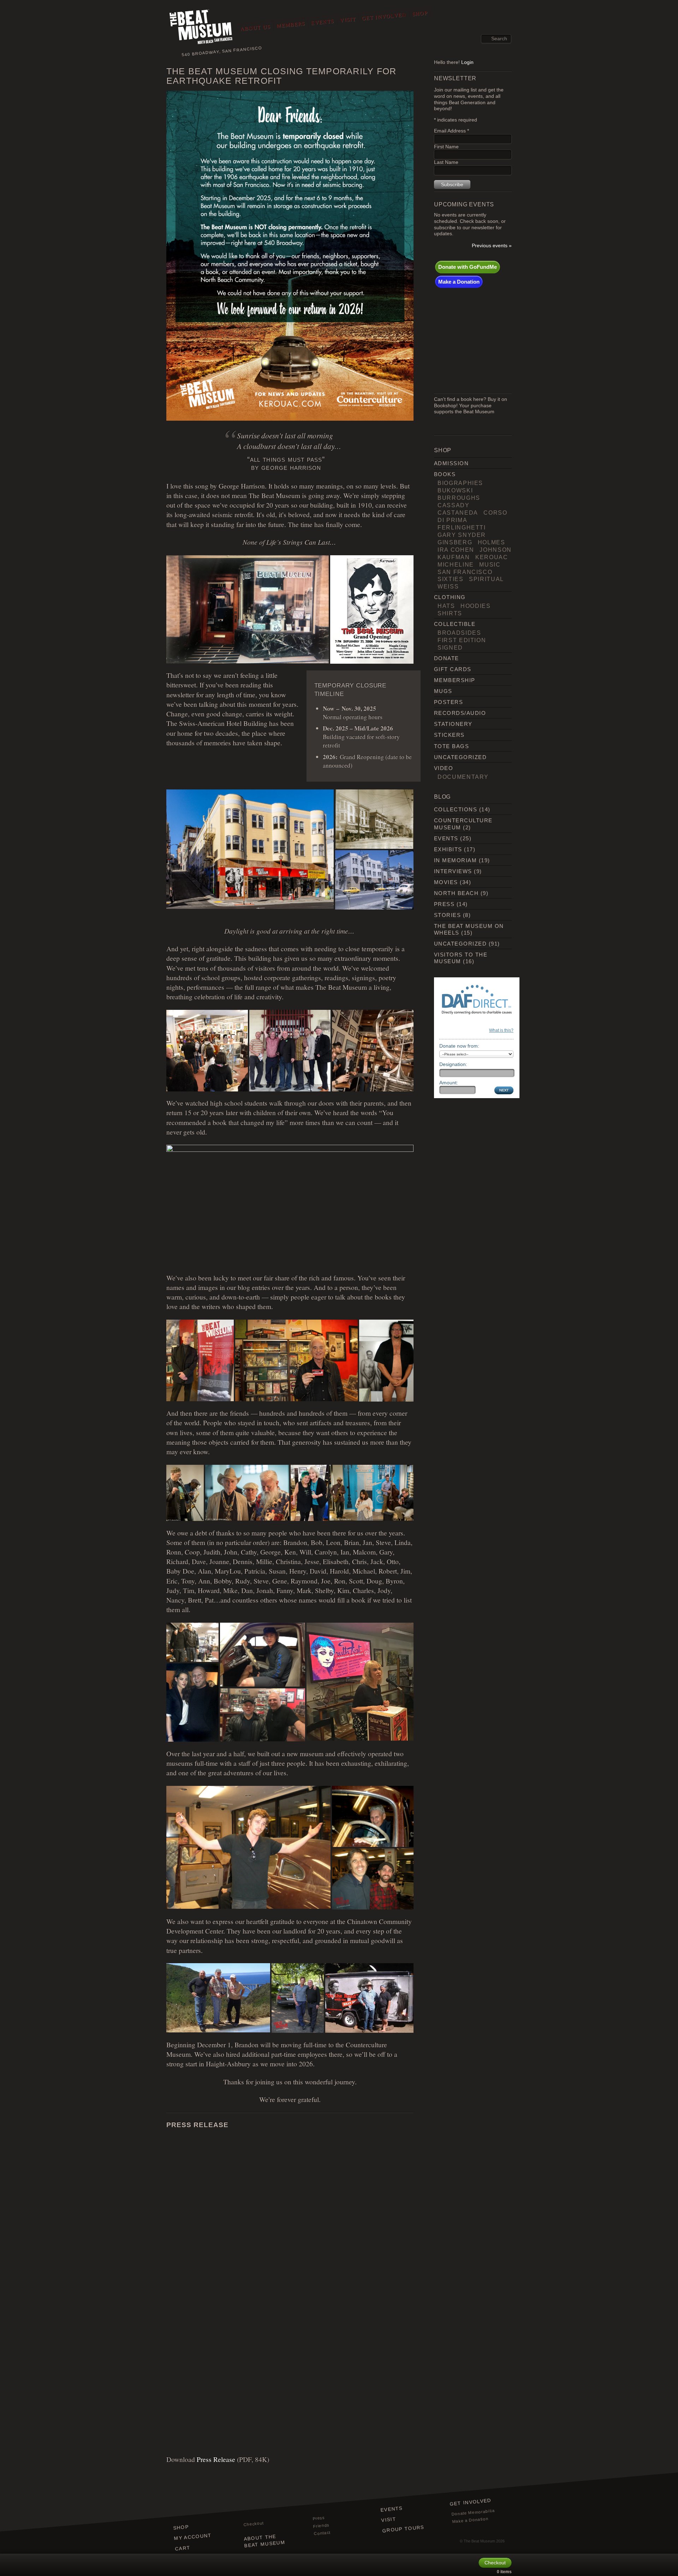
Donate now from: (459, 1046)
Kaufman (454, 557)
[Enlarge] (404, 100)
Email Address (451, 131)
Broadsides (459, 633)
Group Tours (403, 2529)
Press (444, 904)
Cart (183, 2548)
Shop (420, 13)
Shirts (450, 613)
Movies (446, 882)
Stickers (449, 735)
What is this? (501, 1030)
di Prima (452, 520)
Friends (322, 2525)
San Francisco (465, 572)
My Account (193, 2537)
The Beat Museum (479, 2541)
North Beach (456, 893)
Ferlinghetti (462, 527)
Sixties (451, 579)
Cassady (454, 505)
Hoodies (476, 606)
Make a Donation (459, 282)
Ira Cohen (456, 550)
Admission (451, 463)
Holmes (492, 542)
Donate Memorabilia (473, 2512)
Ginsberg (455, 542)
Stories (447, 915)
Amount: (449, 1083)
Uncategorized (460, 757)
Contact (322, 2533)
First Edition (462, 640)
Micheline (456, 564)
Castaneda (458, 513)
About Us (255, 28)
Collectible (455, 624)
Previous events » (492, 246)
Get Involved (384, 16)
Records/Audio (460, 713)
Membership (455, 680)
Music (490, 564)
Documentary (463, 777)
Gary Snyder (462, 535)
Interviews (453, 871)
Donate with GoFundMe (468, 267)
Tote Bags (451, 746)
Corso (495, 513)
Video (444, 768)
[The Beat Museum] (201, 28)
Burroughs (459, 498)
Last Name (446, 162)
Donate (447, 658)
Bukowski (455, 490)
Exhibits (448, 849)
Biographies (460, 483)
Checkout (254, 2524)
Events (322, 22)
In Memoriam (455, 860)
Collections (456, 809)
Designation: (453, 1064)
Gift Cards (453, 669)
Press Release (216, 2459)
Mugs (443, 691)
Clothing (450, 597)
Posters (448, 702)
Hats (446, 606)
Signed (450, 647)
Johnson (496, 550)
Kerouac (492, 557)
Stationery (453, 724)
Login (467, 62)
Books (445, 474)
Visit (348, 20)
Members (291, 25)
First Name (446, 147)
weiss (448, 586)
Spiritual (486, 579)
